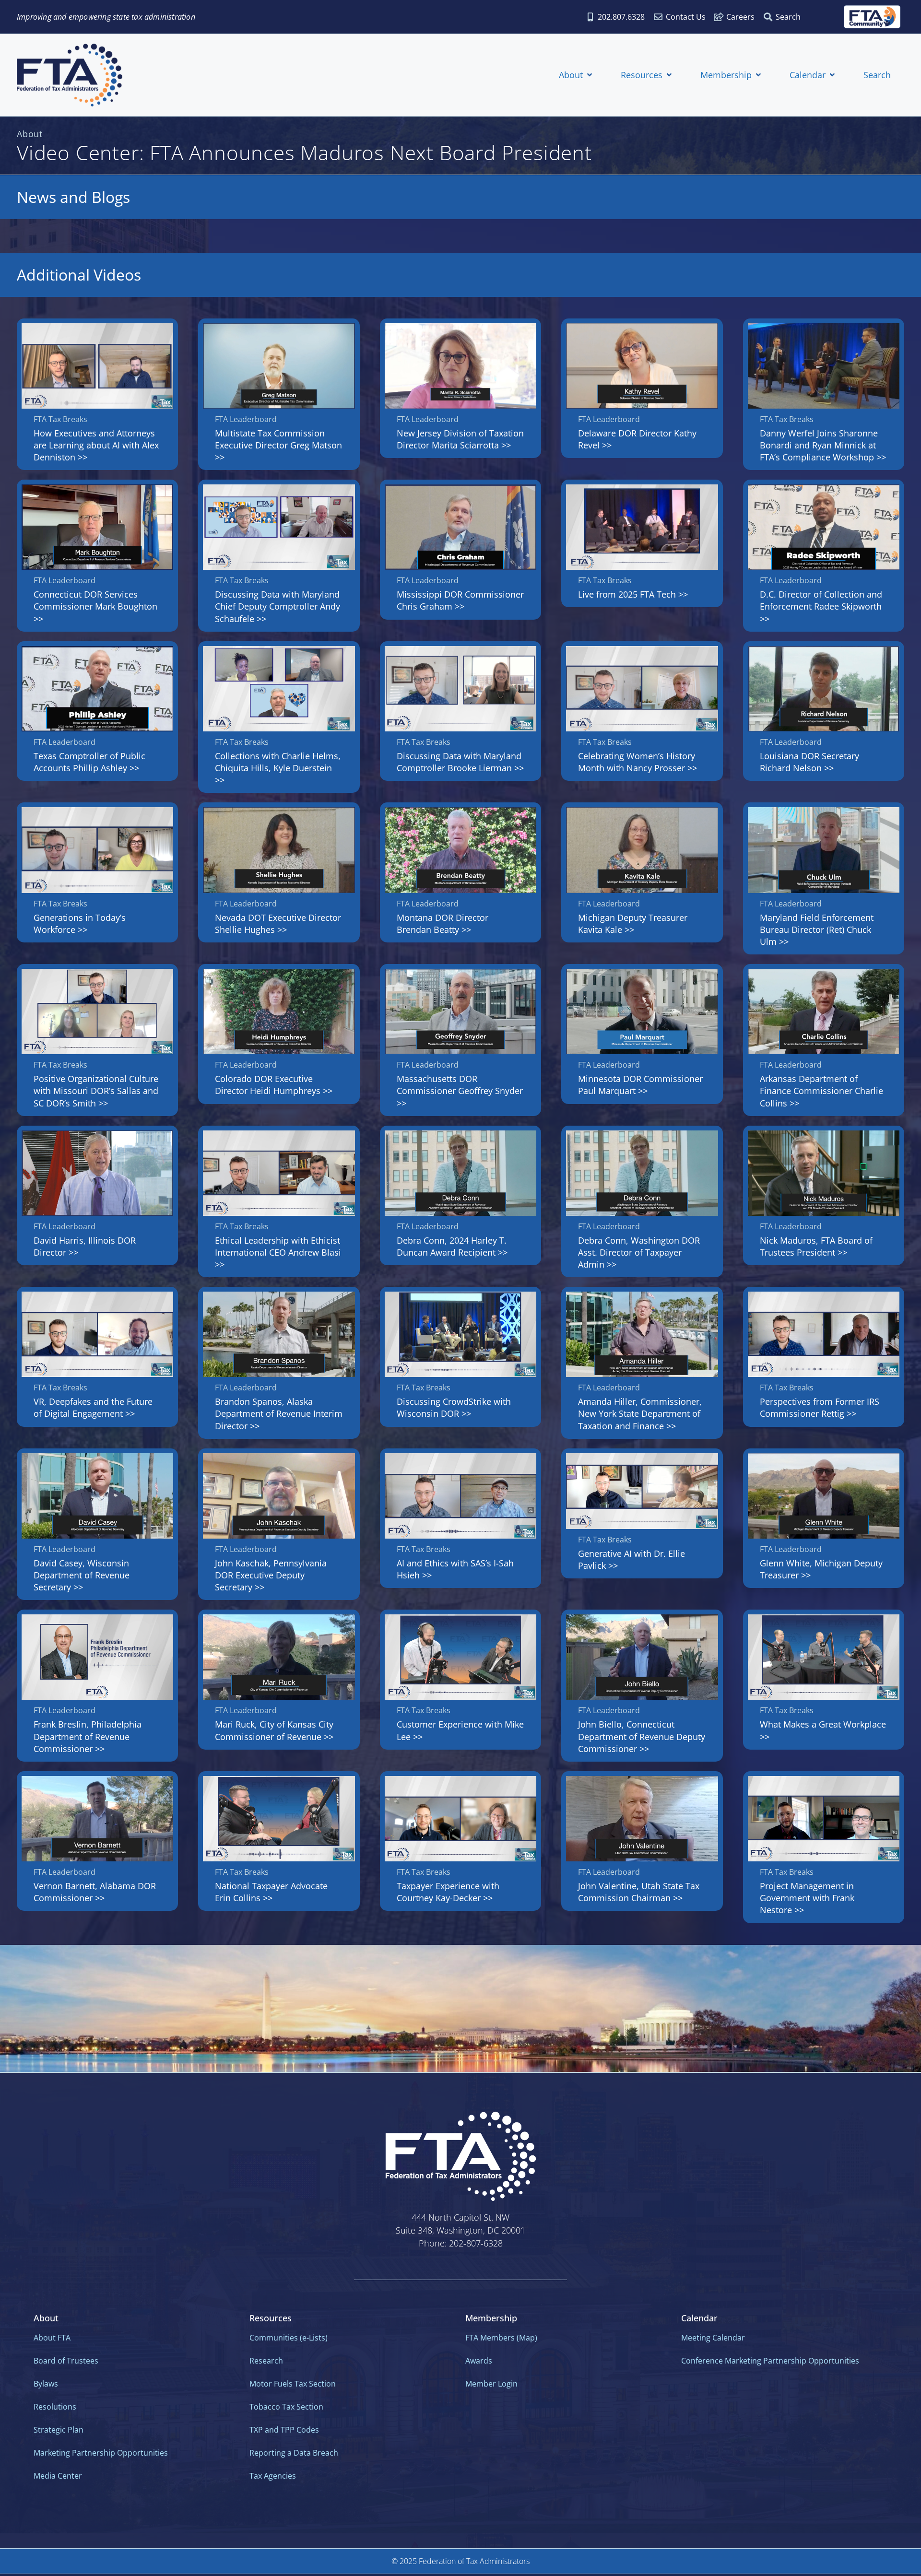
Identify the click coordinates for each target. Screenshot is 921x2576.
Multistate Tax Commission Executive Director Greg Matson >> (278, 445)
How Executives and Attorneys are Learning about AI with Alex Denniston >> (96, 445)
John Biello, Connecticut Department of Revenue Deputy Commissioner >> (642, 1736)
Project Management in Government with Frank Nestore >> (807, 1898)
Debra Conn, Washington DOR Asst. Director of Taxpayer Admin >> (639, 1252)
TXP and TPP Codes (284, 2430)
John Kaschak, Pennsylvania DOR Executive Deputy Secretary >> (271, 1575)
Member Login (491, 2384)
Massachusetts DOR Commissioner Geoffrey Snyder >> (460, 1091)
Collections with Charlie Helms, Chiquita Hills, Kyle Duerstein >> (278, 768)
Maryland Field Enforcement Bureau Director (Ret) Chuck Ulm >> (817, 929)
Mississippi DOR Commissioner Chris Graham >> (460, 600)
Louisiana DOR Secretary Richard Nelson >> (809, 762)
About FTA (52, 2338)
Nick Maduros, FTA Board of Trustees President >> (816, 1246)
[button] (576, 75)
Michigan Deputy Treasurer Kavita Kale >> (633, 923)
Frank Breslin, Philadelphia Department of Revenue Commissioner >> (88, 1736)
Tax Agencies (273, 2476)
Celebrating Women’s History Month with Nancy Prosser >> (638, 762)
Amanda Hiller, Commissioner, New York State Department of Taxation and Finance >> (640, 1413)
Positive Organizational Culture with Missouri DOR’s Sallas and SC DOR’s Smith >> (96, 1091)
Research (266, 2361)
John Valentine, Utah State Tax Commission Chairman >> (639, 1892)
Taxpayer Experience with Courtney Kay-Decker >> (448, 1892)
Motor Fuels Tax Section (293, 2384)
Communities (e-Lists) (289, 2338)
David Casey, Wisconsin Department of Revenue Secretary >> (82, 1575)
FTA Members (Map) (501, 2338)
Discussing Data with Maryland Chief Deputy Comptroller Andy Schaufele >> (277, 606)
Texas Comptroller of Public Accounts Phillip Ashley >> (89, 762)
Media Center (58, 2476)
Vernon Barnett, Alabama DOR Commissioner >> (95, 1892)
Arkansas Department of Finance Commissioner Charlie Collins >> (821, 1091)
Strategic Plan (59, 2430)
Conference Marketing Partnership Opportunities (770, 2361)
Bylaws (46, 2384)
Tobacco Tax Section (286, 2407)
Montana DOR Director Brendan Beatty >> (443, 923)
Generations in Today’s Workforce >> (80, 923)
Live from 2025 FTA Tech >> (633, 594)
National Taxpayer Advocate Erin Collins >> (271, 1892)
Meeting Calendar (713, 2338)
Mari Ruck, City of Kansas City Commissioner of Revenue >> (274, 1730)
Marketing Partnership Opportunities (101, 2453)
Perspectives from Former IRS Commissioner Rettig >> (820, 1407)
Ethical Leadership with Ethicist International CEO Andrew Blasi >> (278, 1252)
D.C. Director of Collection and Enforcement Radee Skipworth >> (821, 606)
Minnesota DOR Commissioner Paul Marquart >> (640, 1085)
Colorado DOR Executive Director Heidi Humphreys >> (274, 1085)
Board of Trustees (66, 2361)
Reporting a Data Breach (294, 2453)
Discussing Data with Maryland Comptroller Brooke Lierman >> (460, 762)
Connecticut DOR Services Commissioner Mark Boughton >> (95, 606)
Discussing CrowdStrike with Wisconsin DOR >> (454, 1407)
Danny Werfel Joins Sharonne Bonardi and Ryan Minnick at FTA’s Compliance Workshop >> (823, 445)
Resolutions (55, 2407)
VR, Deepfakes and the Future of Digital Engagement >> (93, 1407)
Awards (479, 2361)
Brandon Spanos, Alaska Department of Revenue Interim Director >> (279, 1413)
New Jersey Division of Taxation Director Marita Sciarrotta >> (460, 439)
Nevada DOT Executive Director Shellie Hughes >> (278, 923)
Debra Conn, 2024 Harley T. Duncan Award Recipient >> (452, 1246)
